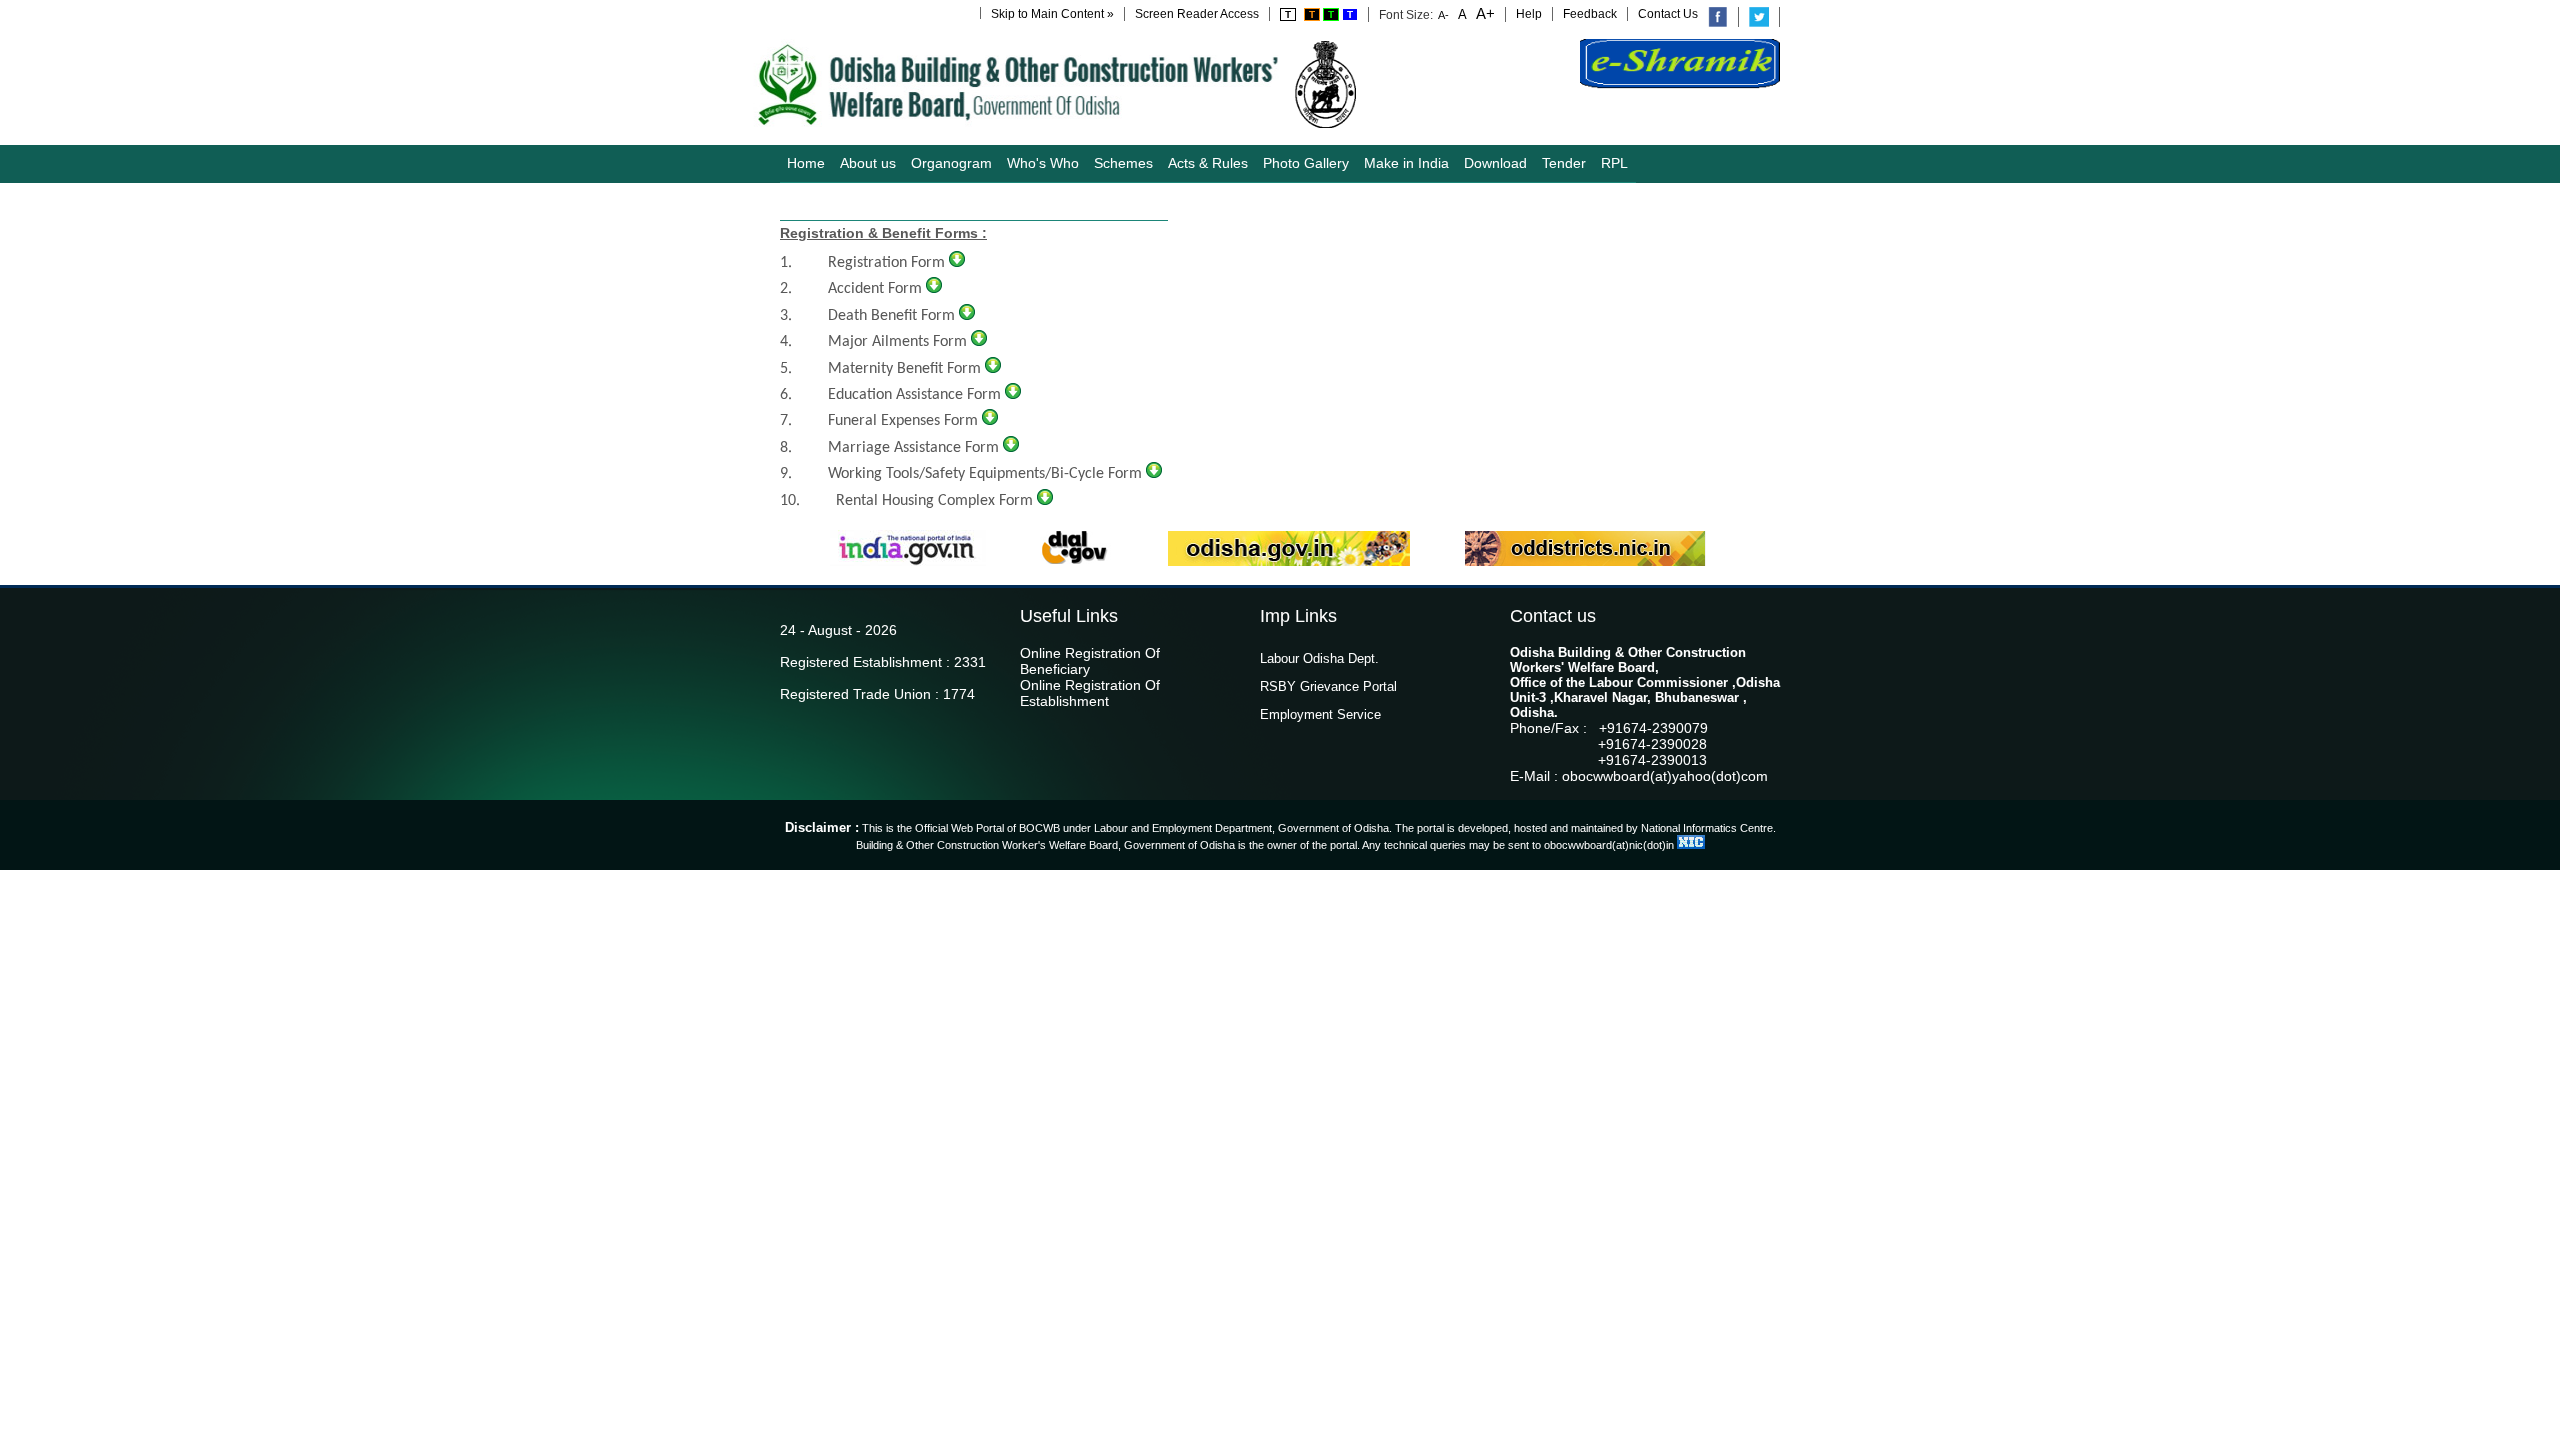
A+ (1484, 13)
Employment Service (1320, 714)
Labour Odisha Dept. (1319, 658)
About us (868, 163)
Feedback (1590, 14)
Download (1495, 163)
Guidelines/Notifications (861, 201)
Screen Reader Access (1197, 14)
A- (1444, 15)
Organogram (951, 163)
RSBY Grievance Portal (1328, 686)
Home (806, 163)
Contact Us (1668, 14)
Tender (1564, 163)
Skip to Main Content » (1052, 14)
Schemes (1123, 163)
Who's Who (1043, 163)
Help (1529, 14)
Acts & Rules (1208, 163)
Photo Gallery (1306, 163)
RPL (1614, 163)
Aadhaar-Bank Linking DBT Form (1055, 201)
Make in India (1406, 163)
